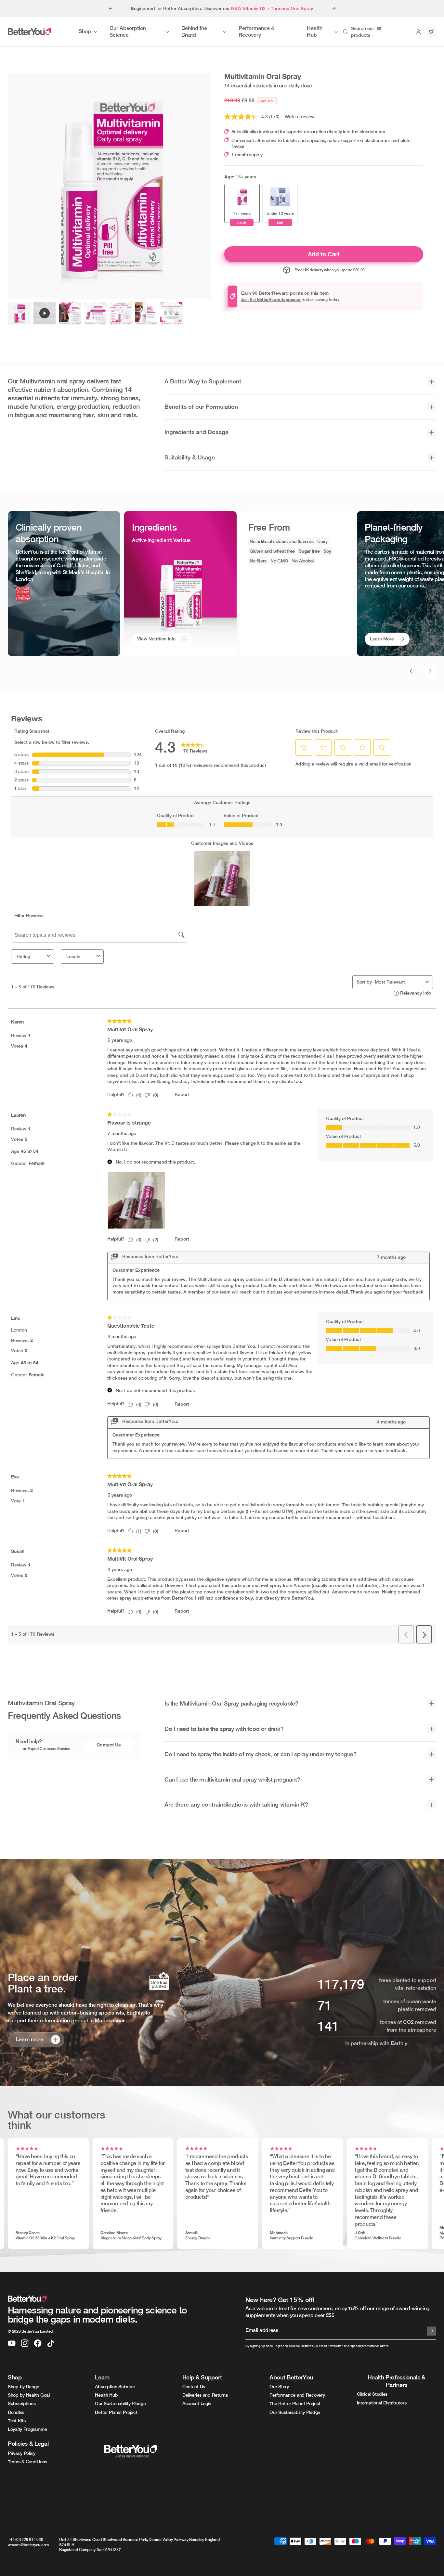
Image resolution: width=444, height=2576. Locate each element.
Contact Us (109, 1745)
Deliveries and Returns (205, 2395)
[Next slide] (334, 8)
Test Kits (17, 2421)
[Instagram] (25, 2343)
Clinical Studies (372, 2394)
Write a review (300, 117)
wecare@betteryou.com (28, 2545)
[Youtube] (12, 2343)
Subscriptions (22, 2403)
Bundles (16, 2412)
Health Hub (106, 2395)
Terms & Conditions (27, 2462)
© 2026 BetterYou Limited (30, 2331)
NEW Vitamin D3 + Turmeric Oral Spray (272, 8)
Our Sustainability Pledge (120, 2403)
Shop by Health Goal (29, 2395)
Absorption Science (115, 2387)
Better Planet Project (116, 2412)
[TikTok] (51, 2343)
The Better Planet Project (295, 2403)
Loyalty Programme (27, 2429)
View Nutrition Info (156, 639)
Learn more (30, 2040)
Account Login (197, 2403)
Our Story (279, 2387)
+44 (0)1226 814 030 (25, 2540)
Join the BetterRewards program (271, 300)
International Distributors (382, 2403)
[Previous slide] (110, 8)
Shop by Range (23, 2387)
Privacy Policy (22, 2453)
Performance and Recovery (297, 2395)
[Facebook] (38, 2343)
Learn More (382, 639)
